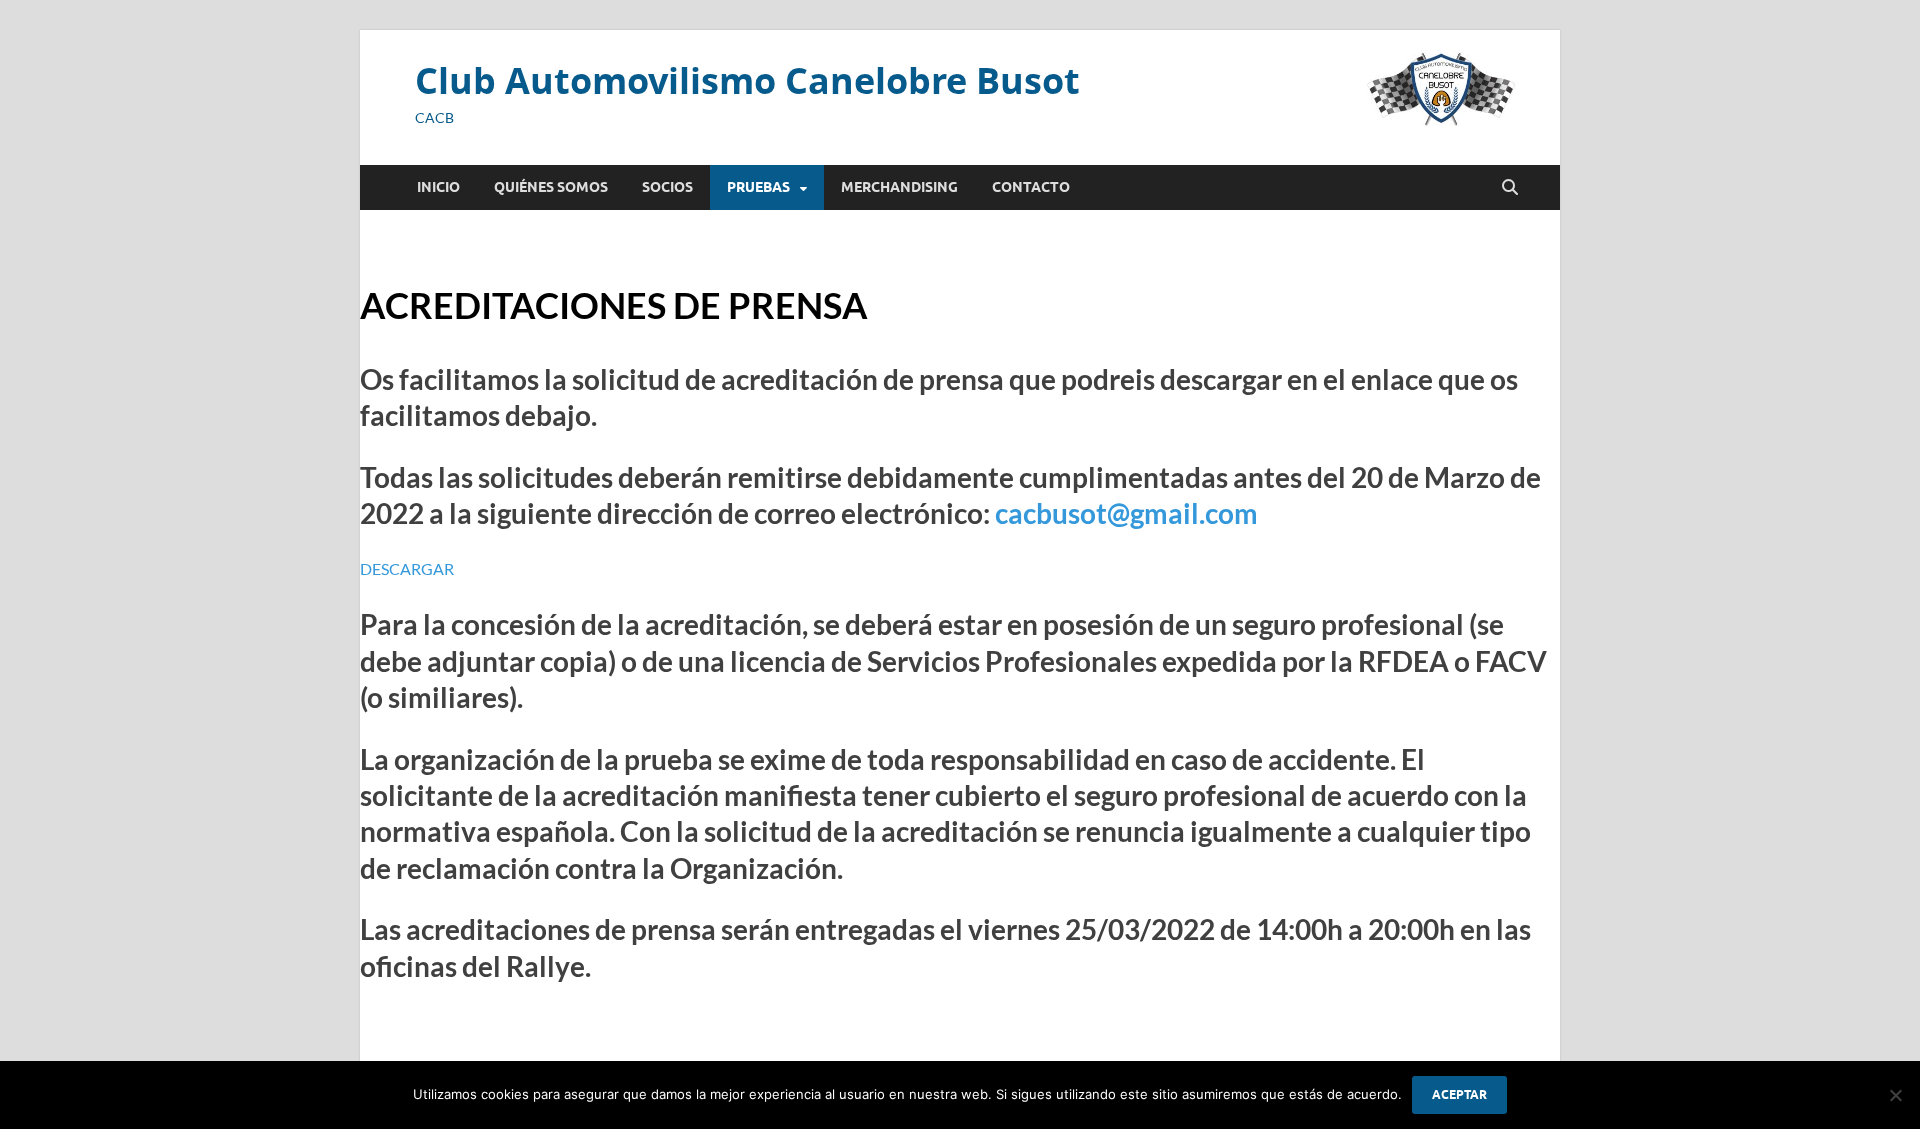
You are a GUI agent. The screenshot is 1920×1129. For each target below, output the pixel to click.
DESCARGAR (407, 568)
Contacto (1031, 187)
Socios (667, 187)
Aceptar (1459, 1094)
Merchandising (899, 187)
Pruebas (758, 187)
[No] (1895, 1095)
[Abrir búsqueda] (1510, 188)
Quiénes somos (551, 187)
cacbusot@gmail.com (1126, 513)
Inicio (438, 187)
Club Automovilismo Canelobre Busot (747, 80)
